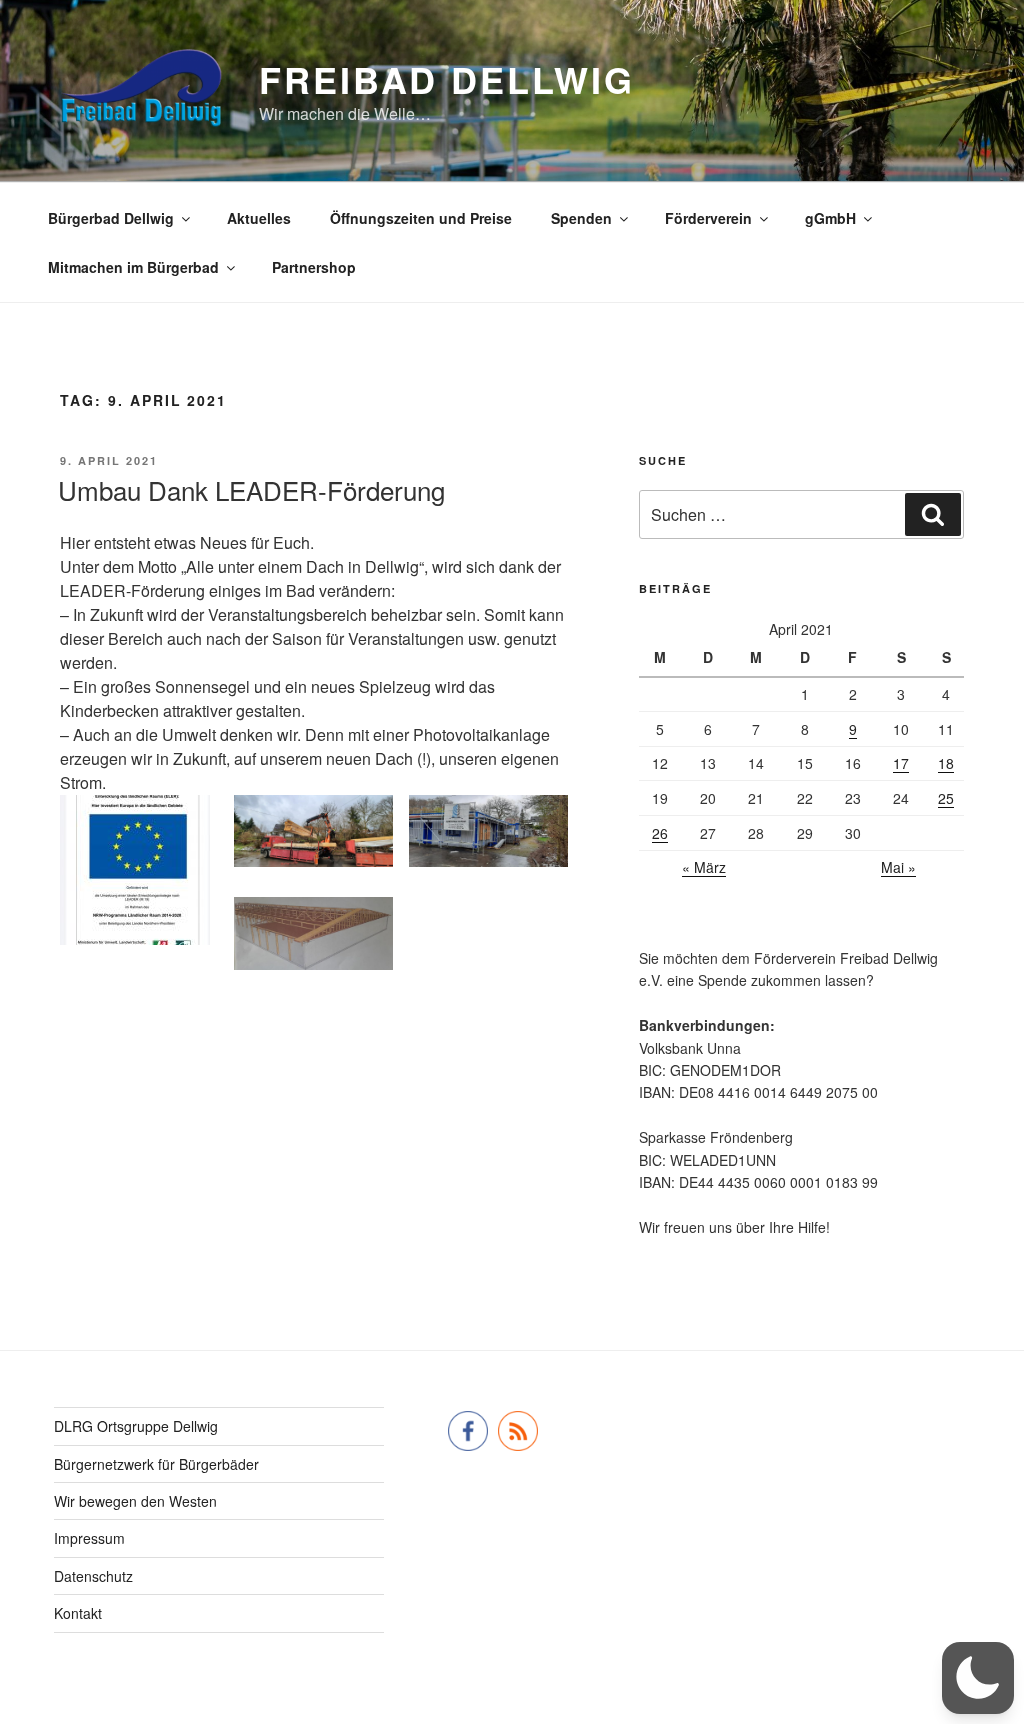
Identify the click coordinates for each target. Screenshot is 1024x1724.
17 (901, 763)
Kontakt (78, 1613)
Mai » (898, 867)
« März (704, 867)
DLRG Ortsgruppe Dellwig (136, 1426)
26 (660, 833)
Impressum (89, 1538)
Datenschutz (93, 1576)
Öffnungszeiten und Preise (421, 218)
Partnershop (314, 267)
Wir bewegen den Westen (135, 1501)
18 (946, 763)
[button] (978, 1678)
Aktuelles (259, 218)
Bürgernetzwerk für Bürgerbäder (156, 1464)
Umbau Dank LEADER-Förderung (251, 489)
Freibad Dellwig (446, 79)
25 (946, 798)
